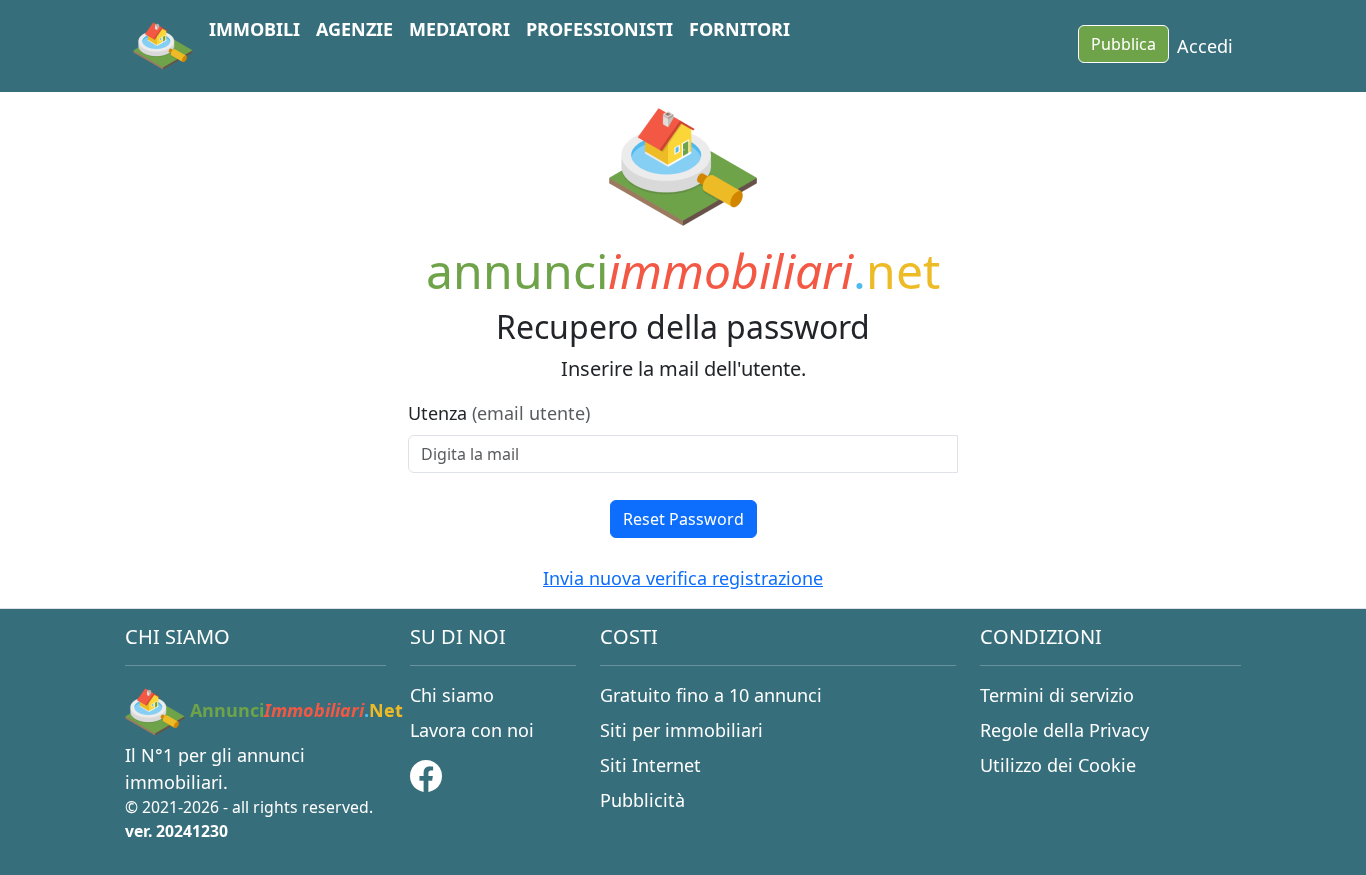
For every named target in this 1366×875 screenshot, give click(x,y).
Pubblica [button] (1123, 44)
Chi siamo (452, 695)
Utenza (499, 413)
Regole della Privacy (1064, 730)
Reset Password (683, 519)
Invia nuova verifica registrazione (683, 578)
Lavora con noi (472, 730)
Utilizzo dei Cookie (1058, 765)
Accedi (1205, 46)
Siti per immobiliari (681, 730)
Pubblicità (642, 800)
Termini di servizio (1057, 695)
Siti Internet (650, 765)
